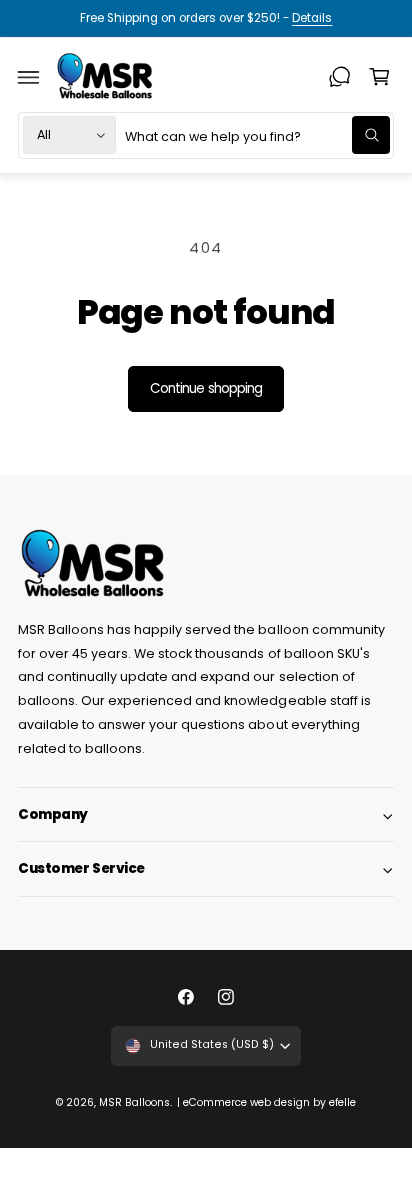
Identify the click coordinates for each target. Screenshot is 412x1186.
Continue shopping (206, 388)
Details (312, 18)
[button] (29, 77)
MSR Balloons (134, 1102)
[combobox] (258, 135)
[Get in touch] (340, 77)
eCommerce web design (246, 1102)
